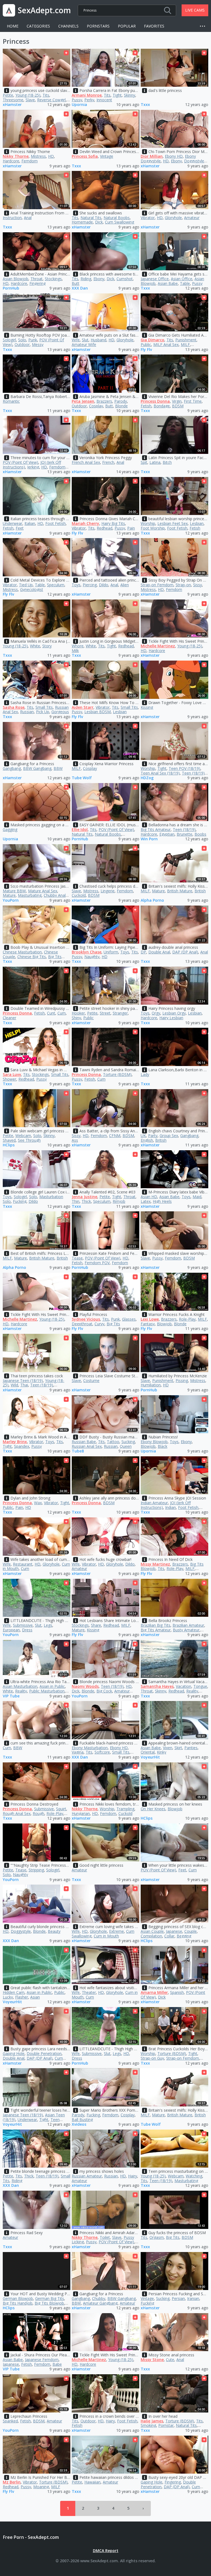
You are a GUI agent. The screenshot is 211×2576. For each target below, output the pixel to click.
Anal (28, 218)
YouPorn (11, 900)
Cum (62, 1013)
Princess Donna (155, 401)
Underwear (13, 523)
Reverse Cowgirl (51, 100)
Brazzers (104, 401)
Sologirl (9, 340)
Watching (194, 2176)
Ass (75, 1140)
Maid (197, 1197)
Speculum (56, 585)
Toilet (105, 2237)
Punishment (186, 340)
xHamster (12, 105)
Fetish (146, 406)
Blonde (121, 406)
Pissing (182, 1380)
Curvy (99, 1324)
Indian (170, 1507)
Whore (78, 646)
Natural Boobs (117, 218)
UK (143, 1136)
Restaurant (23, 1564)
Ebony (176, 161)
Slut (85, 340)
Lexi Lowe (150, 1319)
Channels (68, 26)
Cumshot (125, 279)
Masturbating (30, 895)
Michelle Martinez (158, 646)
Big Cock (104, 1691)
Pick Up (43, 712)
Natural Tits (91, 218)
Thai (24, 1385)
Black (163, 1446)
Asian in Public (52, 1686)
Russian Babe (84, 1442)
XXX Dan (80, 288)
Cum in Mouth (106, 1936)
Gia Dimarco (152, 340)
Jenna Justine (84, 1197)
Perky (89, 100)
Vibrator (148, 218)
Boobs (200, 834)
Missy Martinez (155, 1564)
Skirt (178, 1748)
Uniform (111, 952)
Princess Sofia (85, 156)
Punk (33, 340)
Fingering (38, 283)
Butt (76, 283)
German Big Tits (50, 2298)
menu (204, 26)
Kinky (162, 1752)
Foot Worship (153, 528)
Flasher (22, 1997)
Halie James (152, 2421)
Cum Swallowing (120, 222)
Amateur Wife (84, 344)
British (200, 891)
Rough (38, 1813)
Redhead (105, 528)
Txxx (145, 105)
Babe (57, 2364)
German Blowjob (18, 2298)
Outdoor (22, 344)
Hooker (78, 1013)
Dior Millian (152, 156)
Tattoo (113, 1442)
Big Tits (113, 1324)
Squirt (61, 1809)
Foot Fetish (55, 523)
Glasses (129, 1319)
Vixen (168, 1748)
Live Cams (195, 10)
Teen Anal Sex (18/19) (160, 773)
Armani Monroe (87, 95)
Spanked (10, 2421)
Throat (37, 279)
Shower (9, 1079)
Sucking (128, 1442)
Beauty (54, 1931)
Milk (75, 651)
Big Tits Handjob (18, 2303)
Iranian (193, 2298)
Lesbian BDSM (98, 712)
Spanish (177, 1992)
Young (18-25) (28, 95)
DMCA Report (106, 2551)
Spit (144, 462)
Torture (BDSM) (117, 1074)
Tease (77, 1258)
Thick (86, 1201)
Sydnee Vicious (86, 1319)
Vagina (78, 1752)
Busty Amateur (186, 1630)
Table (185, 283)
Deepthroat (82, 1324)
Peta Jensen (83, 401)
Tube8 (78, 1451)
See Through (29, 1140)
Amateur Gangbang (100, 2303)
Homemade (82, 222)
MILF (185, 344)
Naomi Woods (85, 1686)
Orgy (156, 1013)
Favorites (154, 26)
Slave (30, 100)
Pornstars (98, 26)
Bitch (167, 462)
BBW (58, 768)
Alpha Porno (152, 900)
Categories (38, 26)
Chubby (99, 2298)
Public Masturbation (47, 1691)
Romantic (11, 401)
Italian (30, 523)
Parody (121, 401)
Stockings (53, 279)
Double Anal (159, 952)
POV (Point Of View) (20, 462)
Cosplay (96, 406)
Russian (27, 712)
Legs (48, 1625)
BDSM (178, 406)
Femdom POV (97, 1263)
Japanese (174, 1931)
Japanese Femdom (42, 2360)
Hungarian (81, 1813)
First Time (193, 401)
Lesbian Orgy (174, 1013)
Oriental (148, 1752)
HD (51, 156)
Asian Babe (168, 283)
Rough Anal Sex (17, 1813)
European (11, 1630)
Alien (125, 585)
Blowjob (164, 1324)
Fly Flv (146, 350)
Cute (170, 2360)
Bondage (162, 406)
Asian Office (182, 279)
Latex (146, 1201)
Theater (89, 1992)
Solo (22, 340)
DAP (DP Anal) (185, 952)
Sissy (198, 585)
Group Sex (169, 1136)
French (108, 462)
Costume (91, 1380)
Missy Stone (152, 2360)
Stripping (36, 1870)
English (147, 1140)
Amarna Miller (154, 1992)
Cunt (51, 1013)
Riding (86, 279)
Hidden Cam (14, 1992)
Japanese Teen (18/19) (23, 1380)
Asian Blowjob (16, 279)
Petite (8, 95)
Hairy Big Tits (113, 523)
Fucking (20, 1201)
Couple (191, 1931)
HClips (9, 1145)
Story (47, 646)
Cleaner (9, 1018)
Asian (35, 1997)
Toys (76, 585)
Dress (27, 1630)
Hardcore (11, 161)
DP (143, 952)
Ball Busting (82, 2120)
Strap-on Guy (152, 2058)
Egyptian (167, 834)
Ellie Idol (80, 829)
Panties (191, 1748)
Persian (178, 2298)
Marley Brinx (15, 1442)
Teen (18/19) (193, 773)
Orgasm (157, 2237)
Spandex (22, 1446)
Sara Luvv (12, 1074)
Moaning (41, 2487)
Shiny (76, 1018)
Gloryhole (173, 218)
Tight (117, 95)
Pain (131, 528)
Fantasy (148, 1324)
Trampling (125, 1809)
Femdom (30, 161)
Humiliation (151, 1385)
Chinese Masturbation (22, 952)
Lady (145, 1074)
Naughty (92, 957)
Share (96, 1625)
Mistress (38, 156)
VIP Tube (11, 1696)
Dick (99, 222)
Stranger (120, 1013)
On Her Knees (153, 1809)
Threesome (13, 100)
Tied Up (26, 585)
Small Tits (44, 707)
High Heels (162, 1201)
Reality (21, 1691)
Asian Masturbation (20, 1686)
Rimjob (119, 1201)
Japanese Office (155, 279)
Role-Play (187, 1319)
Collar (169, 1936)
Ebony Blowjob (154, 1442)
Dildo (104, 585)
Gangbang (12, 768)
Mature (9, 895)
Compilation (151, 1936)
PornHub (11, 288)
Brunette (184, 834)
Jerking (33, 467)
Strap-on (183, 585)
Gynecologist (32, 589)
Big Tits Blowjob (49, 2303)
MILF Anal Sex (166, 344)
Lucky (8, 1997)
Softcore (102, 1752)
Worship (148, 523)
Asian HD (149, 1197)
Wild (14, 1385)
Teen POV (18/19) (184, 768)
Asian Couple (152, 1931)
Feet (20, 528)
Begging (184, 1936)
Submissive (23, 1625)
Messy (38, 344)
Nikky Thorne (16, 156)
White (35, 646)
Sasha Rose (14, 707)
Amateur (192, 218)
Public (146, 344)
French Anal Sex (86, 462)
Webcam (23, 1136)
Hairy (133, 2176)
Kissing (147, 707)
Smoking (148, 2425)
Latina (155, 462)
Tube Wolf (82, 778)
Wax (38, 1503)
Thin (76, 1201)
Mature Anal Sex (43, 891)
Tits (46, 95)
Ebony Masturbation (90, 1748)
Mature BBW (14, 891)
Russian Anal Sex (87, 1446)
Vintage (107, 156)
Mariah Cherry (85, 523)
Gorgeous (60, 712)
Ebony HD (174, 156)
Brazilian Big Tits (156, 1625)
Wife (76, 340)
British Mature (180, 891)
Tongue (200, 1686)
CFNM (115, 1136)
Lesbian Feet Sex (173, 523)
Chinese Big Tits (32, 957)
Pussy (77, 100)
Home (13, 26)
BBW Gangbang (37, 768)
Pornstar (166, 2425)
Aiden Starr (83, 707)
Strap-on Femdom (157, 585)
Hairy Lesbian (171, 1018)
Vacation (184, 1686)
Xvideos (79, 2124)
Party (153, 1136)
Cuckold (79, 895)
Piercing (90, 585)
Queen (126, 1446)
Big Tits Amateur (156, 829)
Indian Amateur (154, 1503)
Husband (98, 340)
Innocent (104, 100)
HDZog (147, 778)
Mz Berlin (12, 2482)
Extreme (116, 1931)
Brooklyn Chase (87, 952)
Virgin (177, 401)
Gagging (10, 829)
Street (105, 1013)
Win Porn (149, 839)
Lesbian (197, 523)
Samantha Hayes (157, 1686)
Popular (127, 26)
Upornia (79, 105)
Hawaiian (92, 2482)
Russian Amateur (87, 2176)
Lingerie (108, 891)
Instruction (12, 218)
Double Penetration (44, 2053)
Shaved (9, 1140)
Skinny (130, 95)
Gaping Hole (14, 2053)
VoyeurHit (150, 1757)
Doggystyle (194, 161)
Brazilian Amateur (188, 1625)
